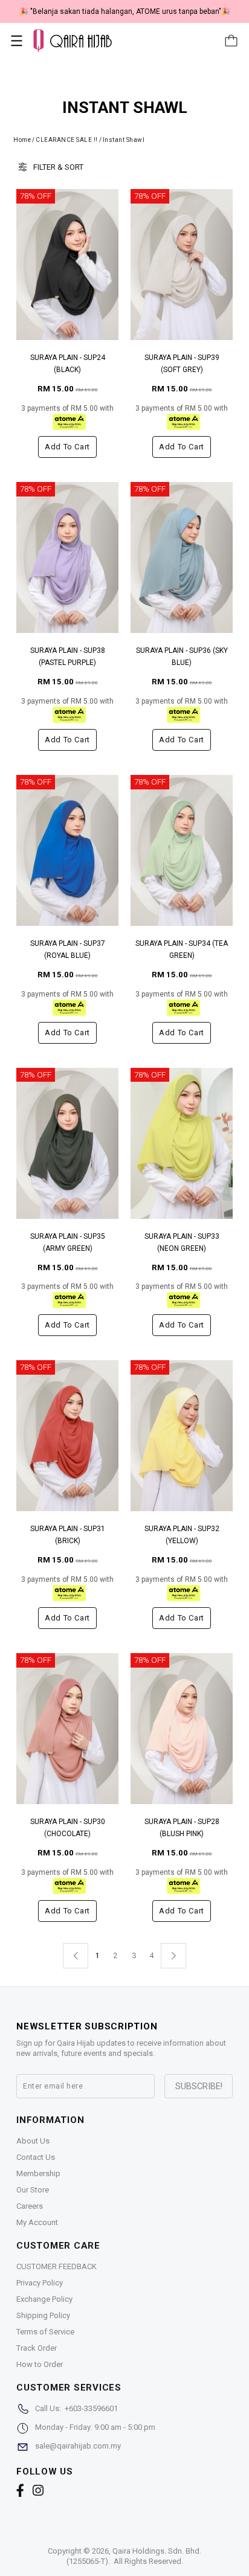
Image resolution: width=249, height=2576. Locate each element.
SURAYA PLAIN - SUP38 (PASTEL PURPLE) (68, 657)
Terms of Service (45, 2332)
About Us (33, 2141)
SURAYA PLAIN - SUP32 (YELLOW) (182, 1535)
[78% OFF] (67, 264)
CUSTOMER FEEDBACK (57, 2266)
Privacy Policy (40, 2283)
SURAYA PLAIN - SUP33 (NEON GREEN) (182, 1242)
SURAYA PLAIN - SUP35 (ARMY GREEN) (68, 1242)
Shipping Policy (43, 2315)
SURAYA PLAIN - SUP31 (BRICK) (68, 1535)
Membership (38, 2173)
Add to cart (67, 447)
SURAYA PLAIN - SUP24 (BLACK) (68, 364)
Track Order (37, 2348)
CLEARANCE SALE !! (67, 140)
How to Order (40, 2364)
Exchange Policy (44, 2299)
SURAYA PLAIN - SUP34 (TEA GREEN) (182, 949)
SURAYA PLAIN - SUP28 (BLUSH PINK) (182, 1828)
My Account (37, 2222)
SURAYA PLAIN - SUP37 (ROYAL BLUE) (68, 949)
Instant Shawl (124, 140)
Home (22, 140)
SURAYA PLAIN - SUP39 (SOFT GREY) (182, 364)
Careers (30, 2206)
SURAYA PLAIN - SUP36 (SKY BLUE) (182, 657)
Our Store (33, 2190)
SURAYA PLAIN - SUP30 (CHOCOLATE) (68, 1828)
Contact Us (36, 2157)
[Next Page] (173, 1956)
